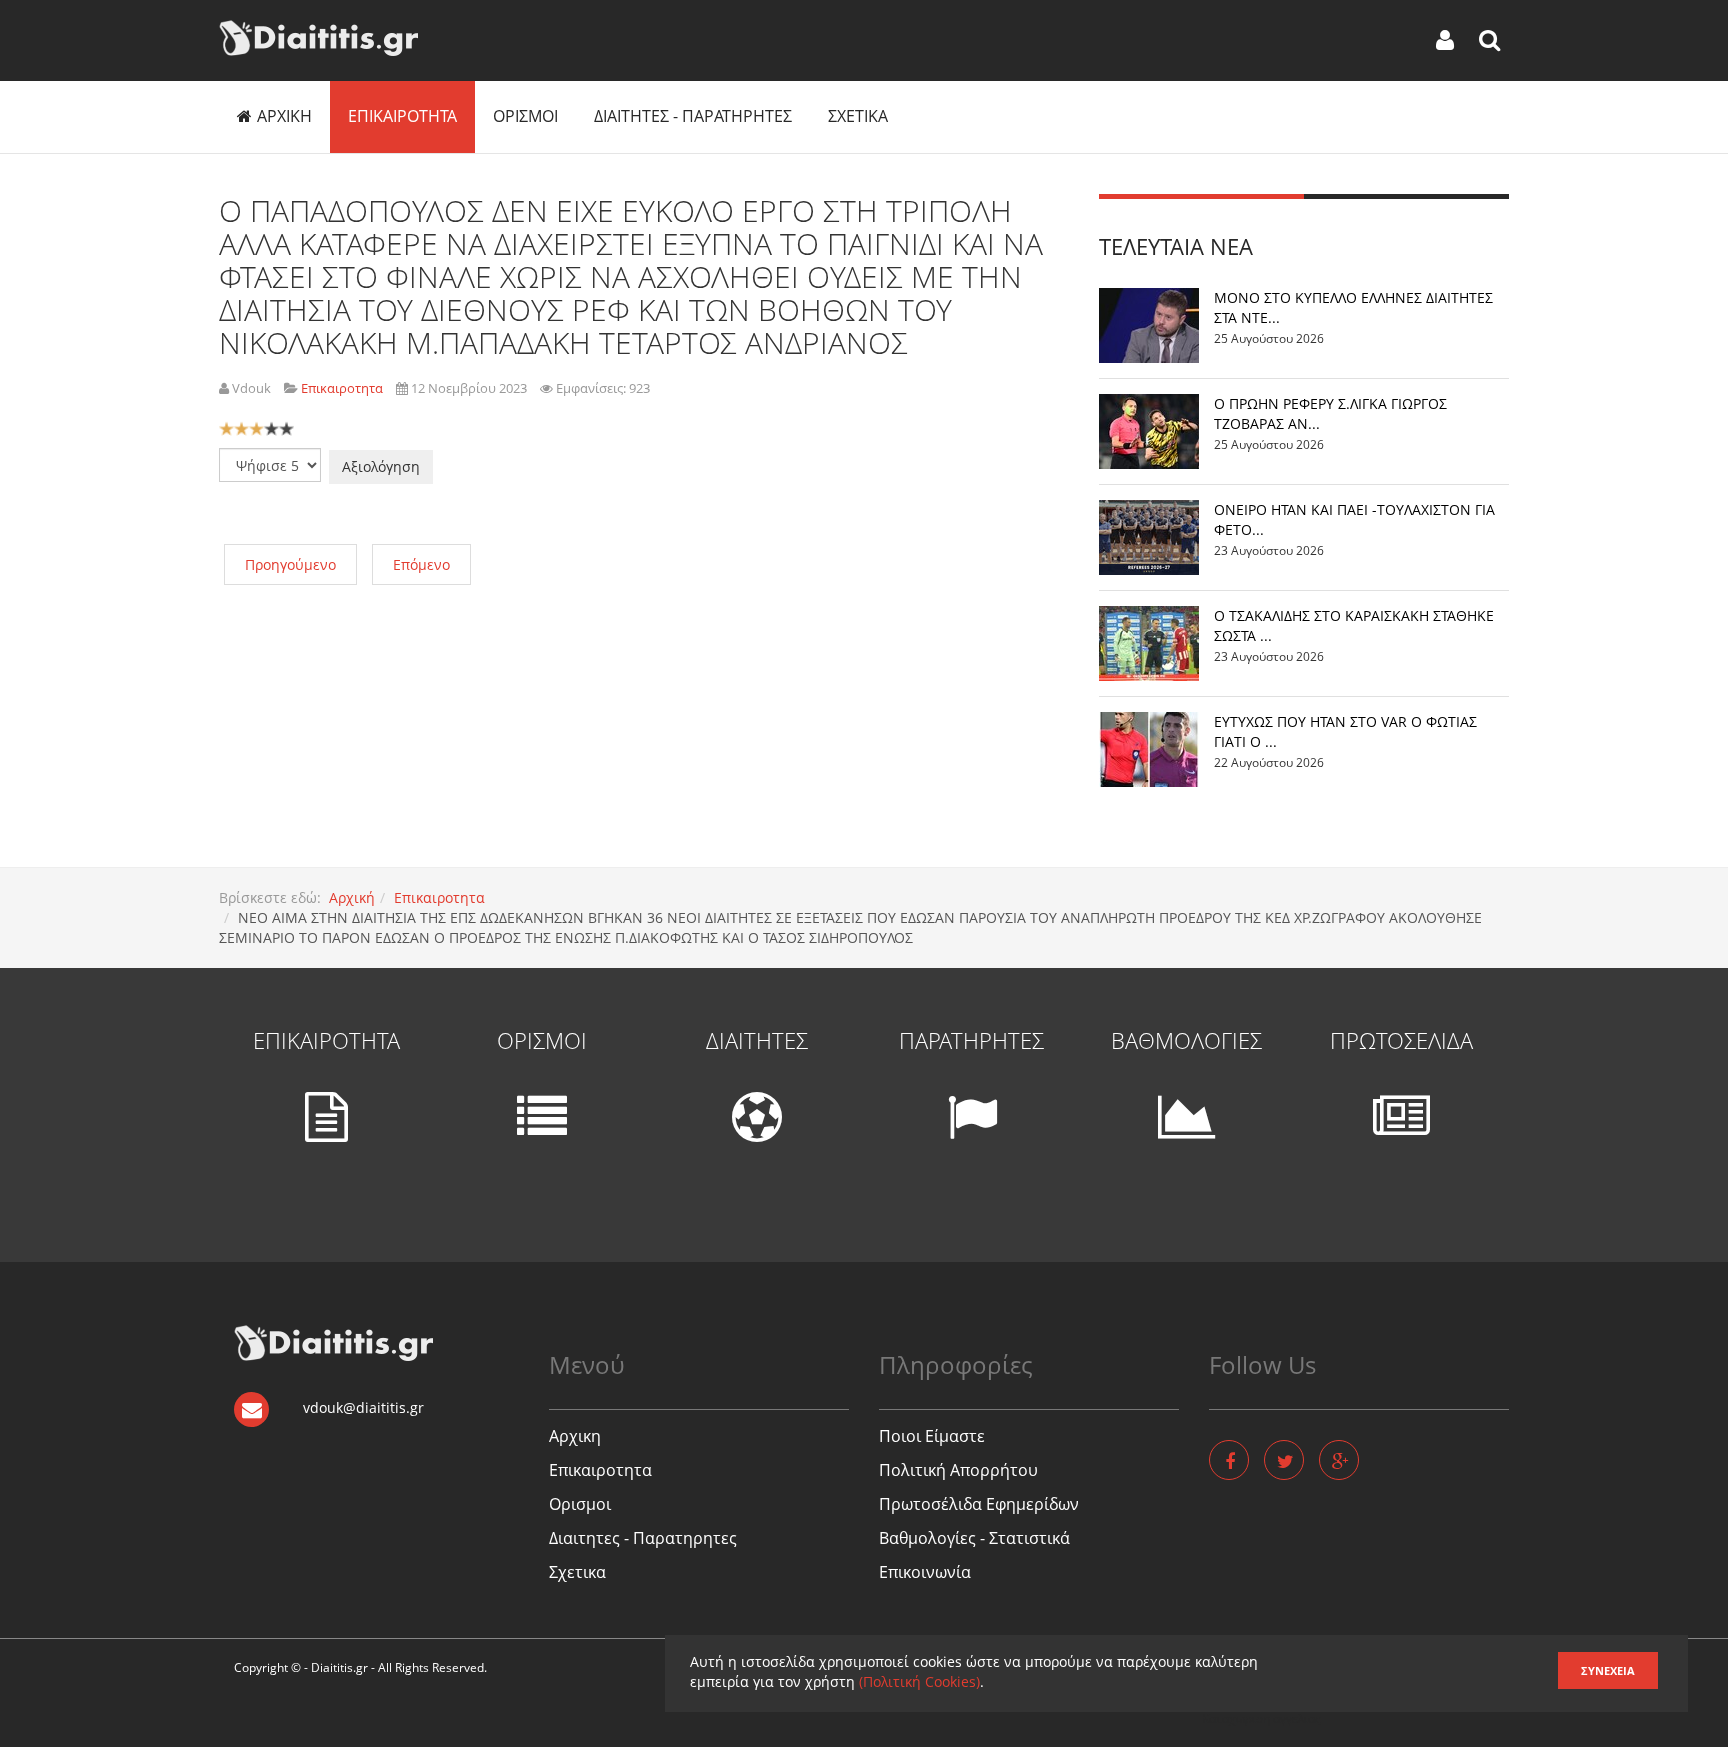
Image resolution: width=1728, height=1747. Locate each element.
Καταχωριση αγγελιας (1261, 1718)
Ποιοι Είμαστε (932, 1436)
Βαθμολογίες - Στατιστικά (974, 1538)
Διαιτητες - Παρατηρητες (693, 116)
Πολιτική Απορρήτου (958, 1470)
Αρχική (352, 897)
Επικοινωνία (925, 1572)
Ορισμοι (525, 116)
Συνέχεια (1608, 1670)
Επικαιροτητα (402, 116)
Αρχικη (284, 116)
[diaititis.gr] (318, 38)
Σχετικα (858, 116)
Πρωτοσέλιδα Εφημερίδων (979, 1504)
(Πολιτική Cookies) (919, 1681)
